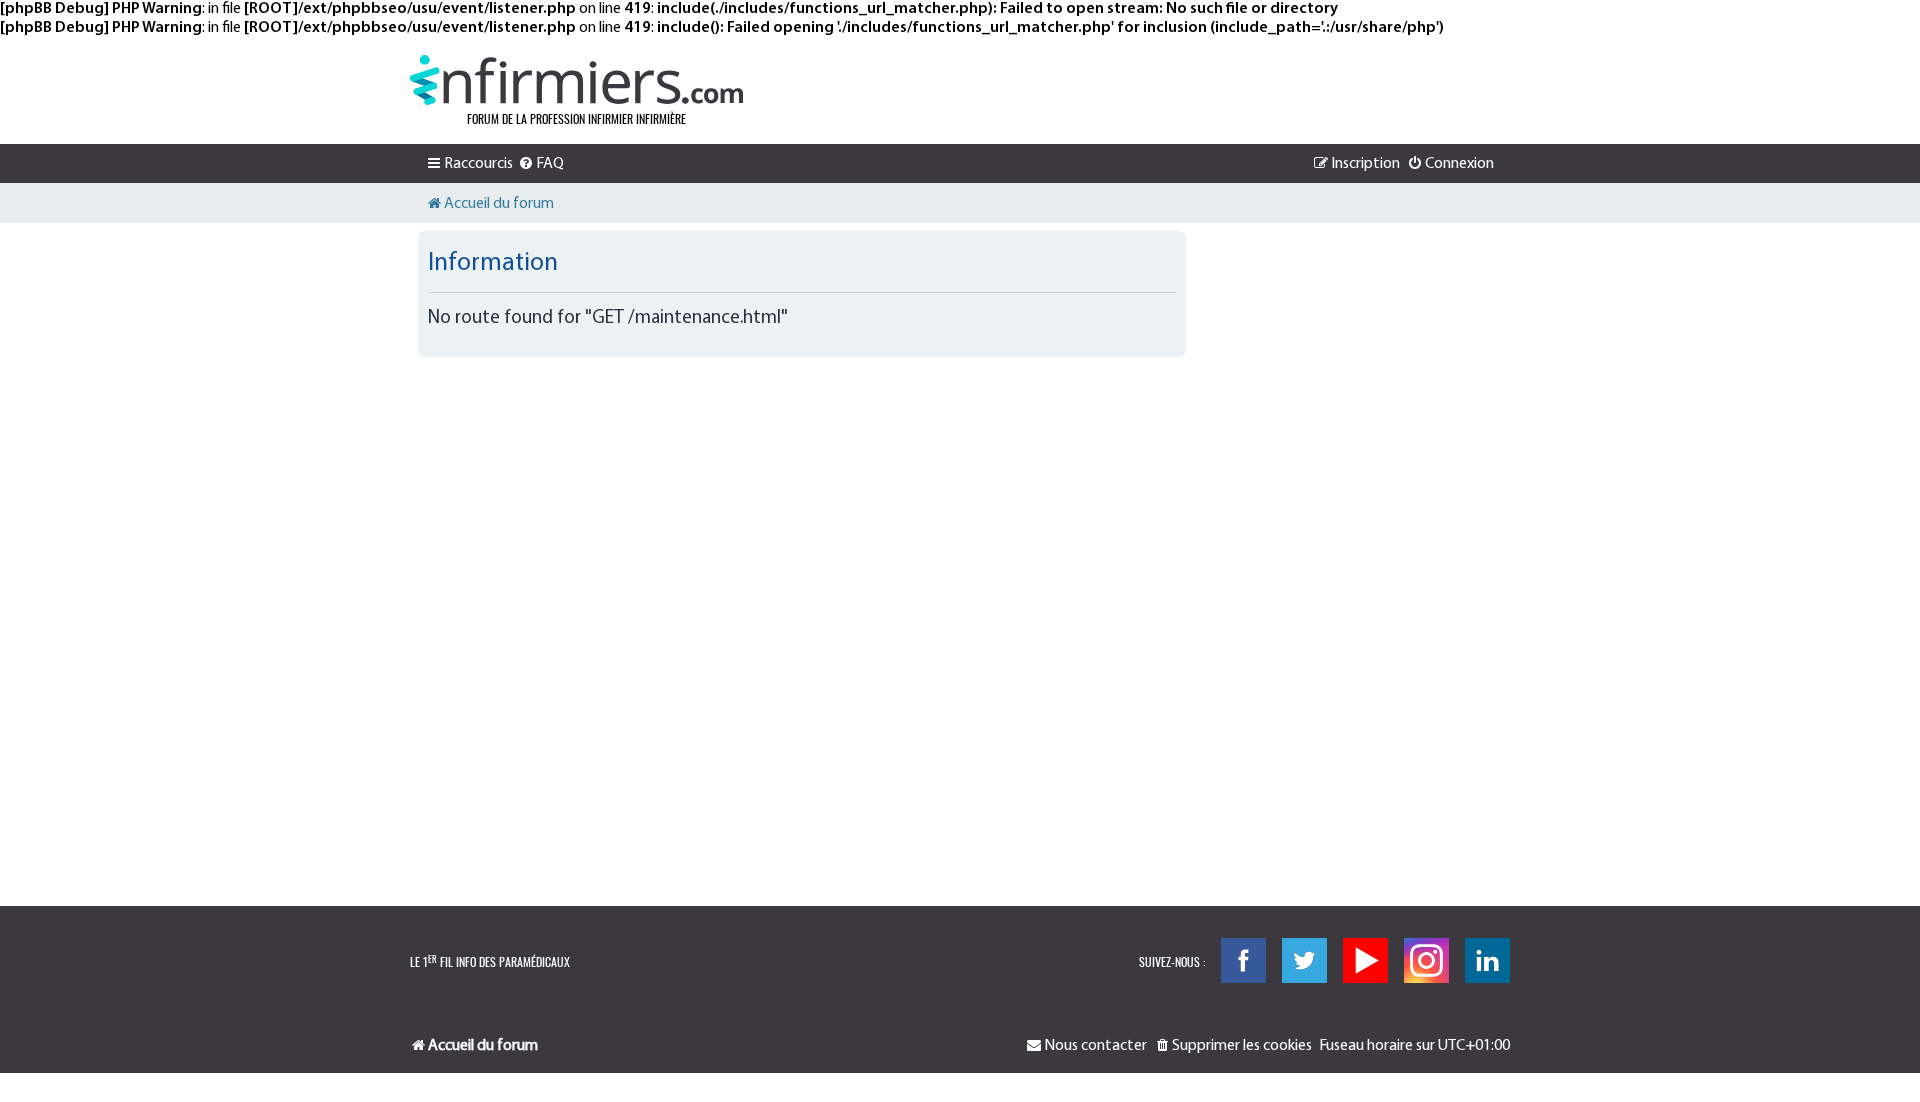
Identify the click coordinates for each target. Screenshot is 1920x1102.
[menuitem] (541, 164)
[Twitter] (1304, 960)
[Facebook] (1243, 960)
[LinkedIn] (1487, 960)
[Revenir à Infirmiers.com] (576, 80)
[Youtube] (1365, 960)
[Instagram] (1426, 960)
